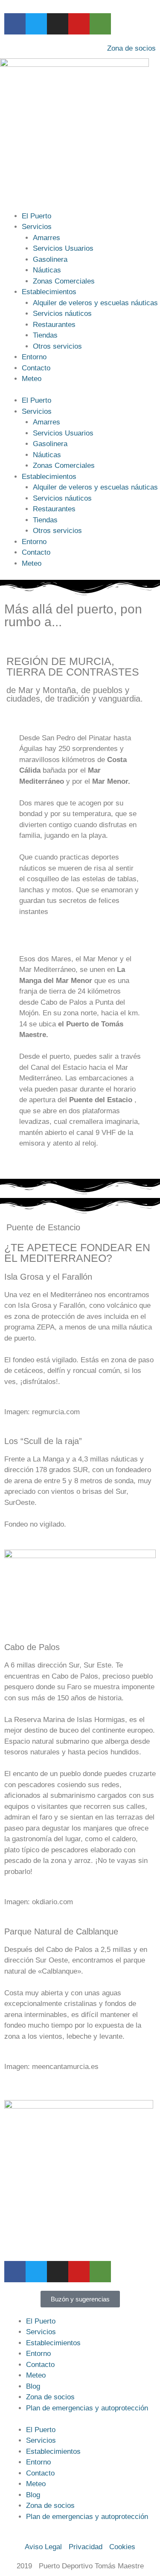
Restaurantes (54, 325)
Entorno (34, 357)
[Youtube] (79, 24)
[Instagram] (58, 24)
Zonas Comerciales (64, 281)
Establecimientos (49, 292)
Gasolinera (50, 259)
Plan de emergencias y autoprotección (87, 2408)
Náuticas (47, 270)
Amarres (47, 238)
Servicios (37, 227)
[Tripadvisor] (100, 24)
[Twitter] (36, 24)
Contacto (36, 368)
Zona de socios (50, 2397)
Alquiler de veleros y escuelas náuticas (95, 303)
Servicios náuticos (62, 314)
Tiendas (45, 335)
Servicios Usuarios (63, 248)
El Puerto (36, 216)
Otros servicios (57, 346)
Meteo (32, 379)
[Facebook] (15, 24)
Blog (33, 2386)
